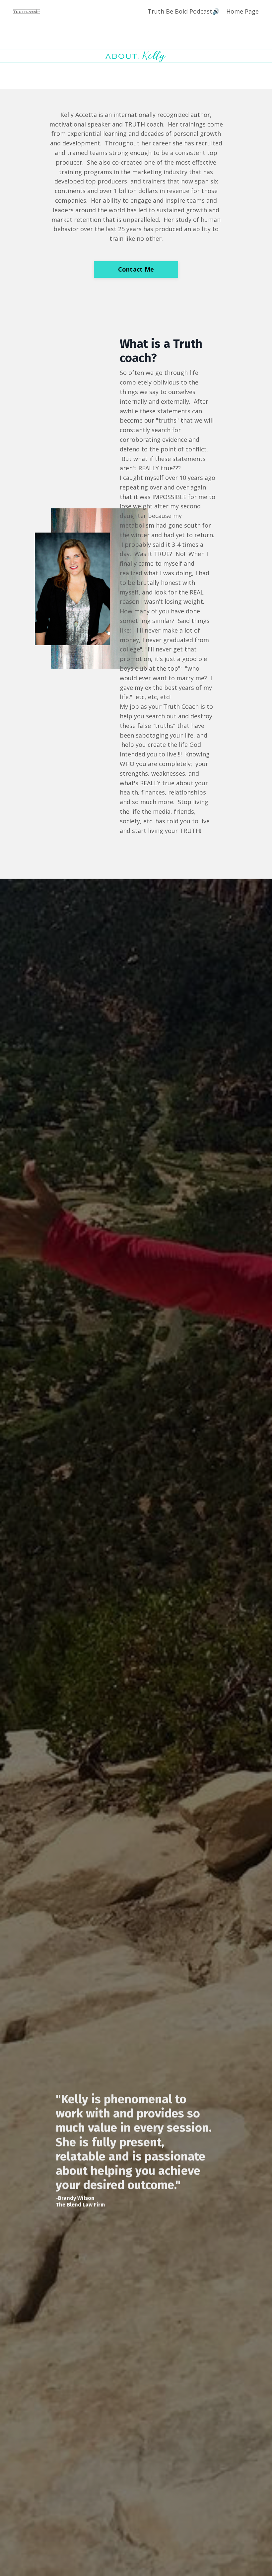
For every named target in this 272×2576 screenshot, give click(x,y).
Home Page (242, 11)
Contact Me (136, 269)
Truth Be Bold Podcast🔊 (184, 11)
